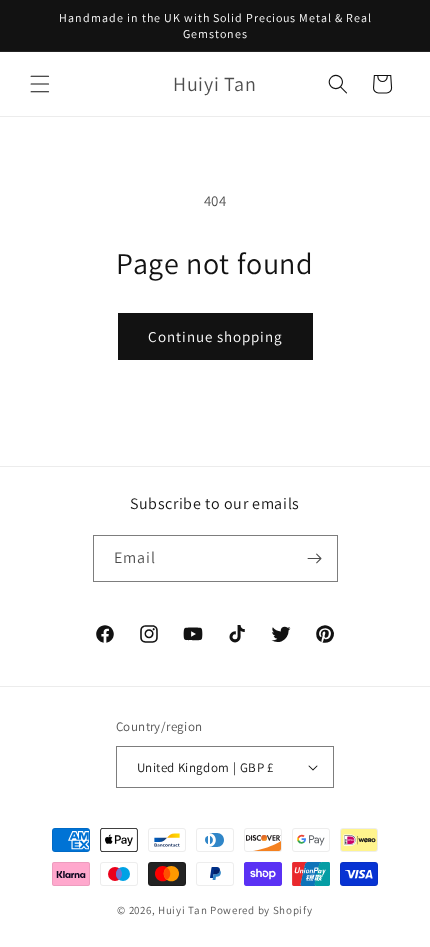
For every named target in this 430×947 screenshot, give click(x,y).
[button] (40, 84)
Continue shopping (215, 336)
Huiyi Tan (182, 910)
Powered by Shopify (261, 910)
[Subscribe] (315, 558)
